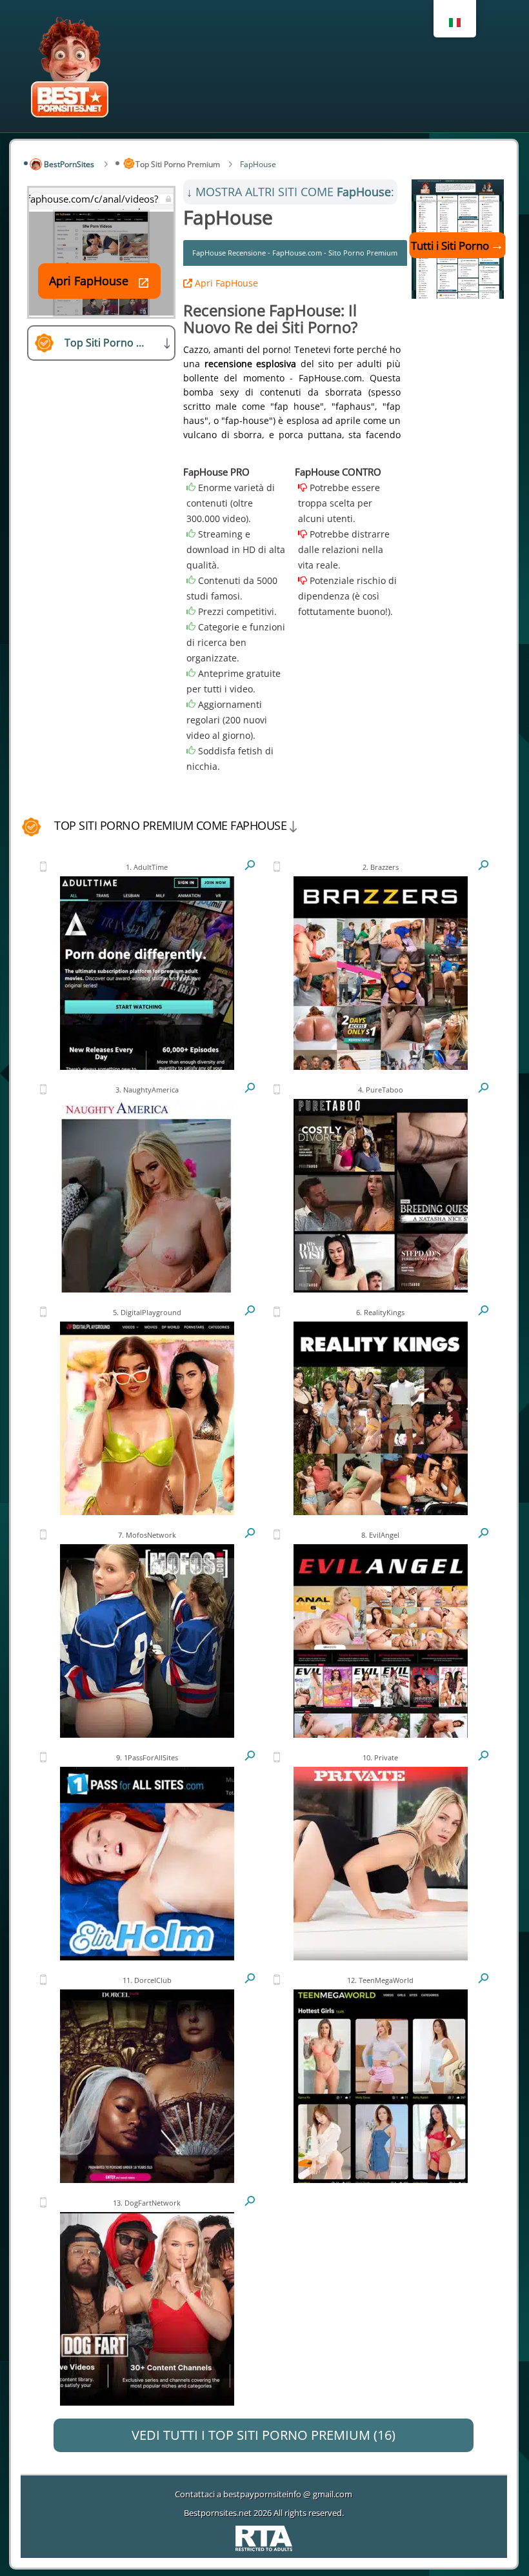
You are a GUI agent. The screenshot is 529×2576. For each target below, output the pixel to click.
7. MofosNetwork (147, 1535)
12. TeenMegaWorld (380, 1980)
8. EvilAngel (380, 1535)
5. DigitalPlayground (147, 1312)
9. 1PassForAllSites (147, 1757)
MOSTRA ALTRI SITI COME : (290, 192)
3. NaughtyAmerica (147, 1090)
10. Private (380, 1757)
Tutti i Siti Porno (450, 246)
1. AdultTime (147, 867)
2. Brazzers (381, 867)
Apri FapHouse (225, 283)
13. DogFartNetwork (147, 2203)
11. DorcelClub (147, 1980)
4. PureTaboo (381, 1090)
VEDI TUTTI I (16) (264, 2435)
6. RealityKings (380, 1312)
